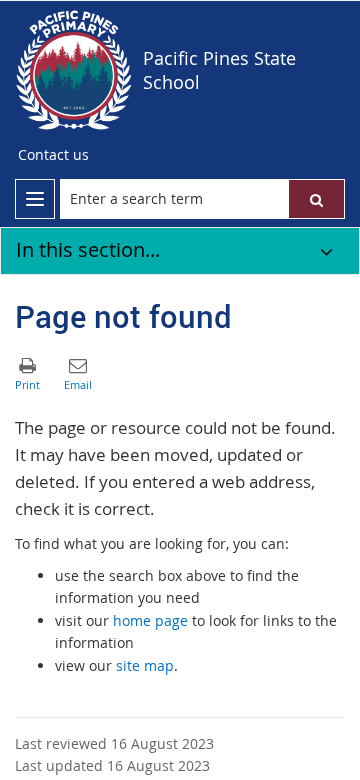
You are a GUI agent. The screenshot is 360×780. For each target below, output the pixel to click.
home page (150, 620)
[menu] (35, 199)
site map (145, 665)
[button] (316, 199)
